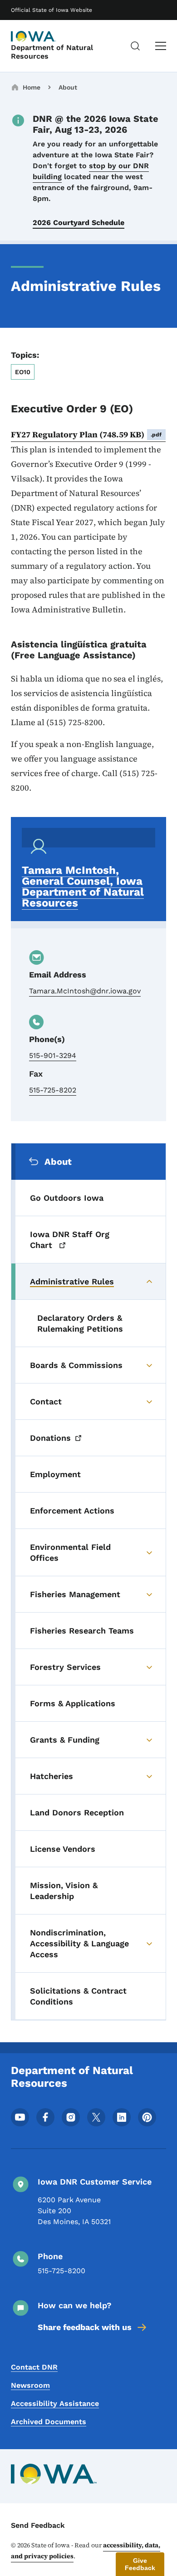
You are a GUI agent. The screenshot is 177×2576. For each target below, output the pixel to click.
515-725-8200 (61, 2271)
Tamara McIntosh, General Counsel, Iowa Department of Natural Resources (83, 887)
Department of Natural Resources (52, 52)
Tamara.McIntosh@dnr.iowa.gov (85, 991)
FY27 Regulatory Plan (86, 434)
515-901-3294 (53, 1055)
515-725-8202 (53, 1090)
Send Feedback (38, 2525)
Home (32, 87)
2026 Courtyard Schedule (79, 223)
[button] (140, 2564)
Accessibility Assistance (55, 2403)
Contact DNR (34, 2367)
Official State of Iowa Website (52, 10)
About (68, 87)
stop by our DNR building (91, 171)
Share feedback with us (85, 2327)
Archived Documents (49, 2422)
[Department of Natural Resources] (34, 36)
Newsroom (30, 2385)
